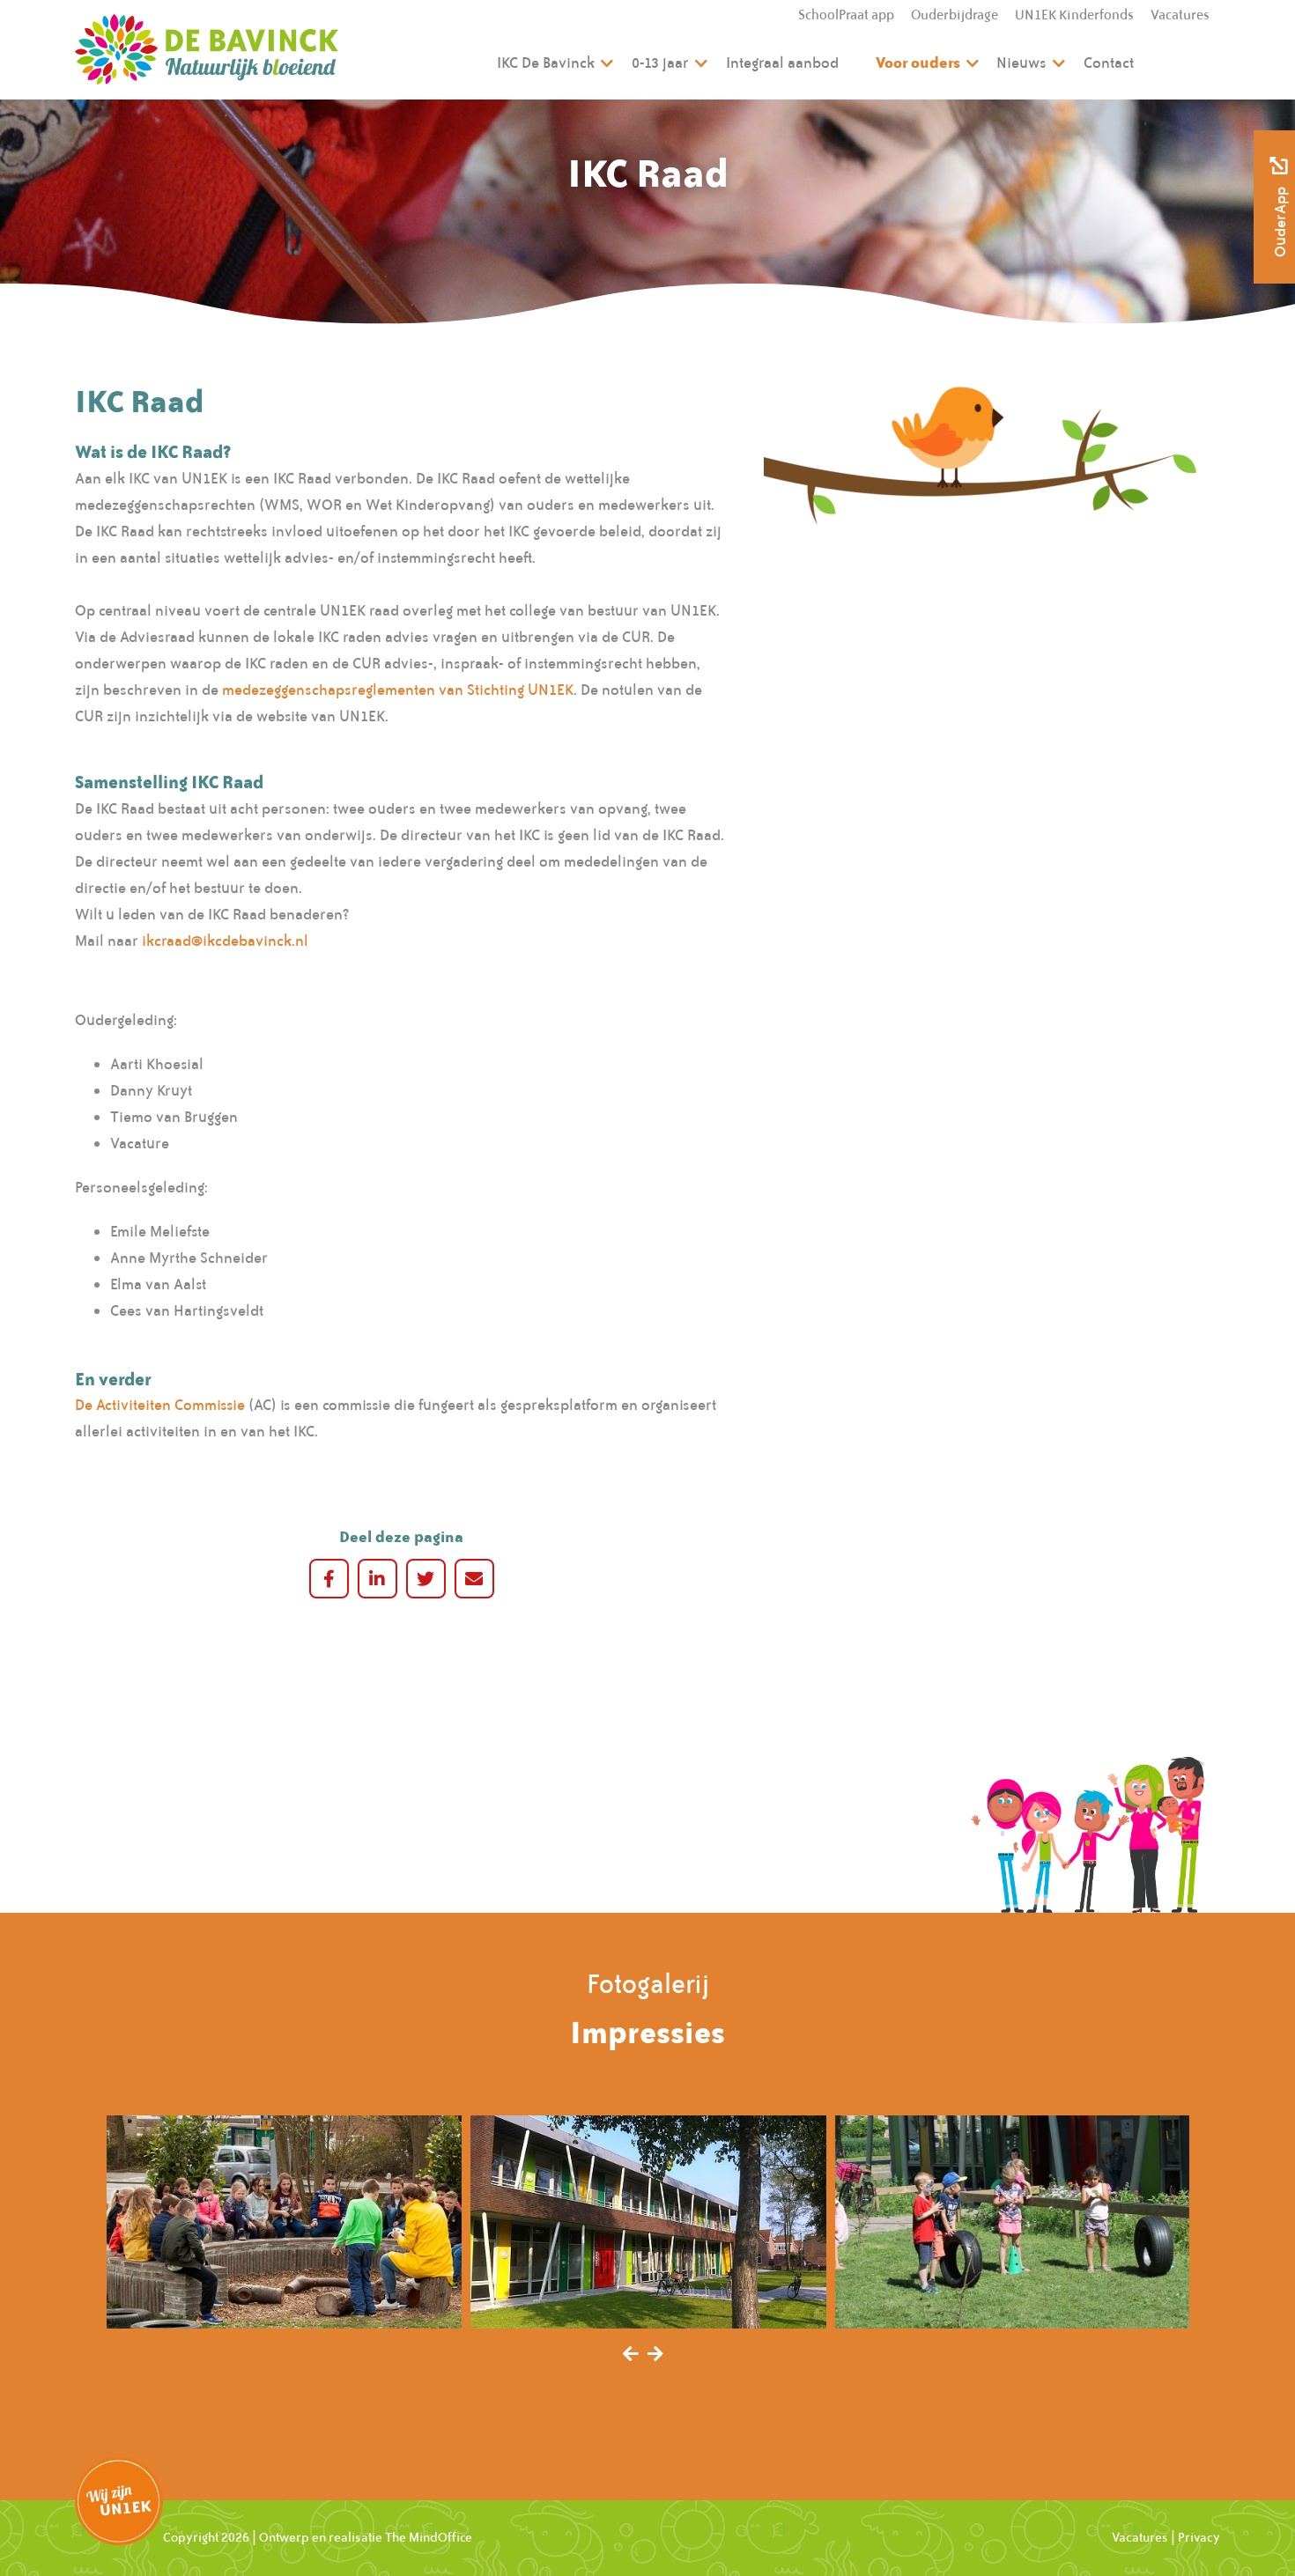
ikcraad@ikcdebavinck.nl (225, 941)
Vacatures (1180, 15)
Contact (1109, 63)
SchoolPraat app (846, 15)
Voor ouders (918, 62)
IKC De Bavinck (546, 63)
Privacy (1199, 2537)
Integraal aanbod (782, 63)
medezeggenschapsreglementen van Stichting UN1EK (398, 690)
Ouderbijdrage (955, 15)
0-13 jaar (660, 63)
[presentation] (631, 2355)
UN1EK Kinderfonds (1074, 15)
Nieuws (1021, 63)
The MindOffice (429, 2537)
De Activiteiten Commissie (160, 1405)
